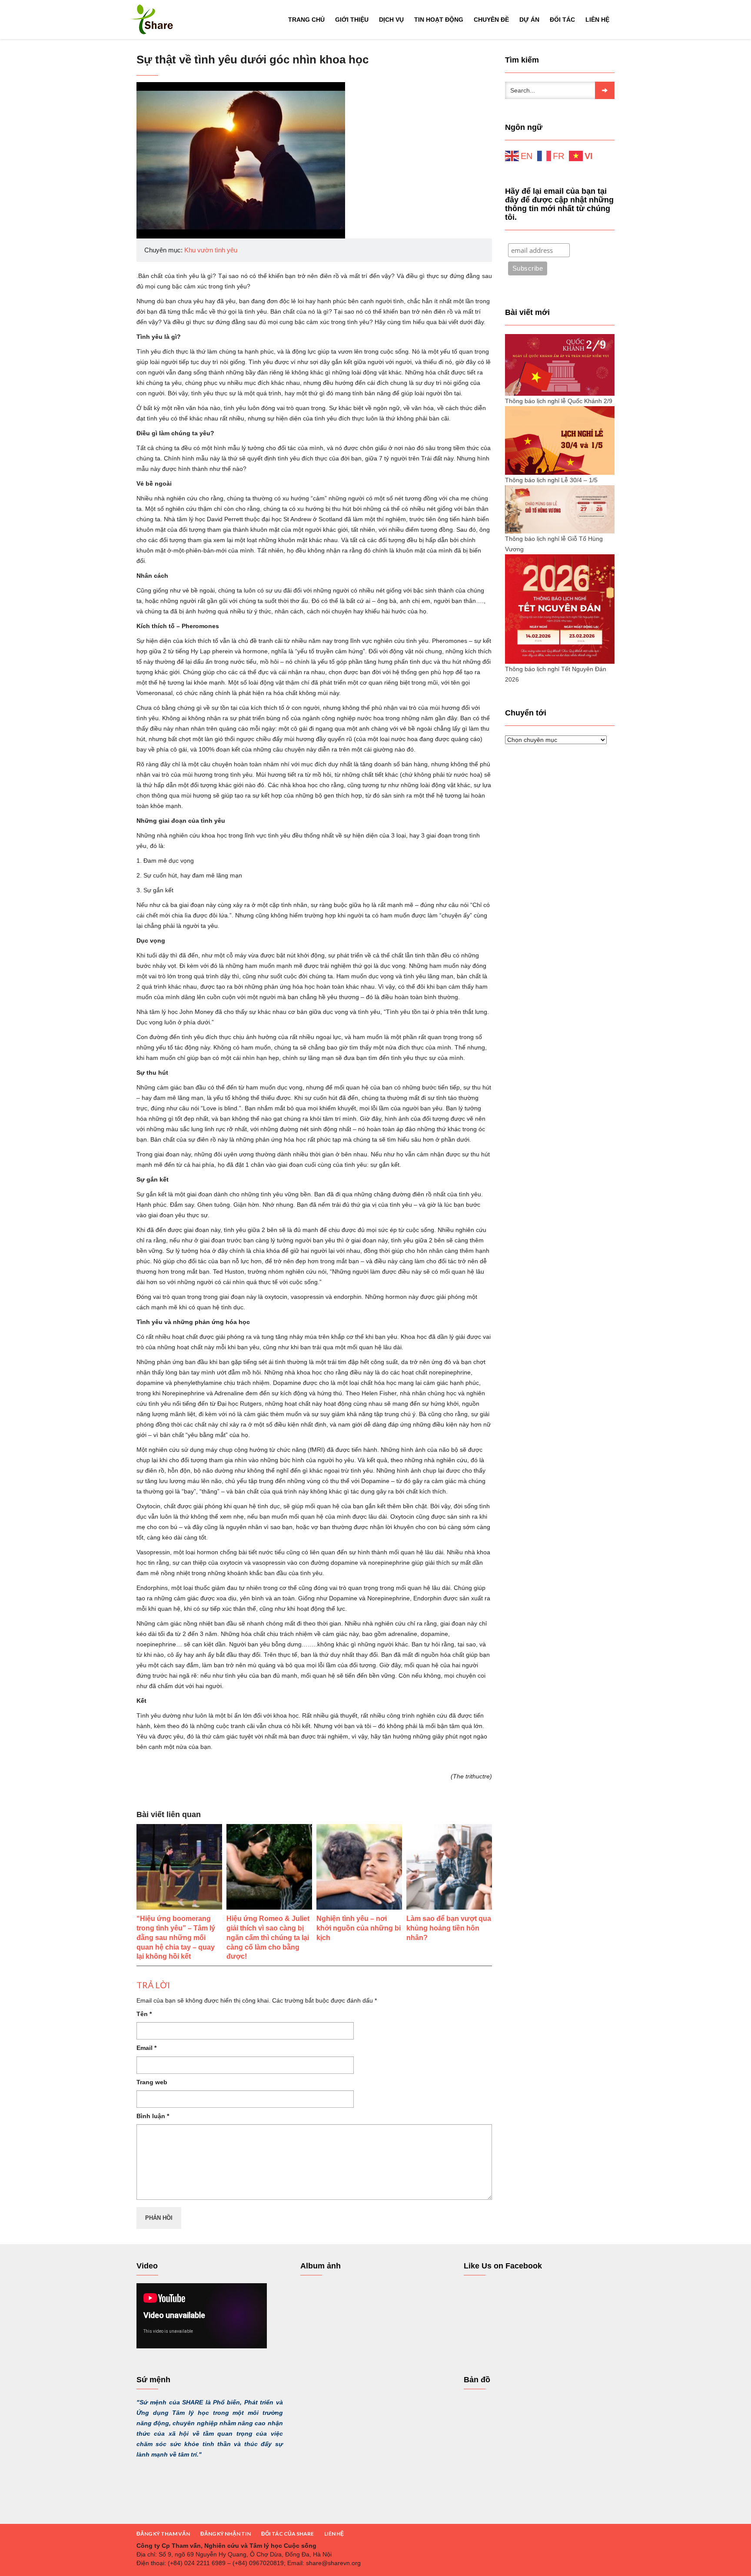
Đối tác (562, 20)
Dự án (529, 20)
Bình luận (153, 2116)
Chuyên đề (491, 20)
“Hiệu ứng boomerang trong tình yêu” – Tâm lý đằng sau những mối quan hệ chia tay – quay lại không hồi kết (176, 1937)
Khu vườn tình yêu (211, 250)
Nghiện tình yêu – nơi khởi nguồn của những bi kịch (359, 1928)
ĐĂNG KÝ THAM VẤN (163, 2534)
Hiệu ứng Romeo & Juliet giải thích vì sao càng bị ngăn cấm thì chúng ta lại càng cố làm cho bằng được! (268, 1937)
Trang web (152, 2082)
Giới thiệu (352, 20)
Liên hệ (597, 20)
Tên (144, 2014)
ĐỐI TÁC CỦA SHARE (287, 2534)
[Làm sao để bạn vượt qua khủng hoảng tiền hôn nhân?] (449, 1867)
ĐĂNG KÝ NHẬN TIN (226, 2534)
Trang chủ (306, 20)
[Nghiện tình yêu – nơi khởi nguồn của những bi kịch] (359, 1867)
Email (146, 2048)
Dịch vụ (391, 20)
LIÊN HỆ (334, 2534)
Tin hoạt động (439, 20)
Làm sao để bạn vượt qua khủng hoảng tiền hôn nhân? (449, 1928)
